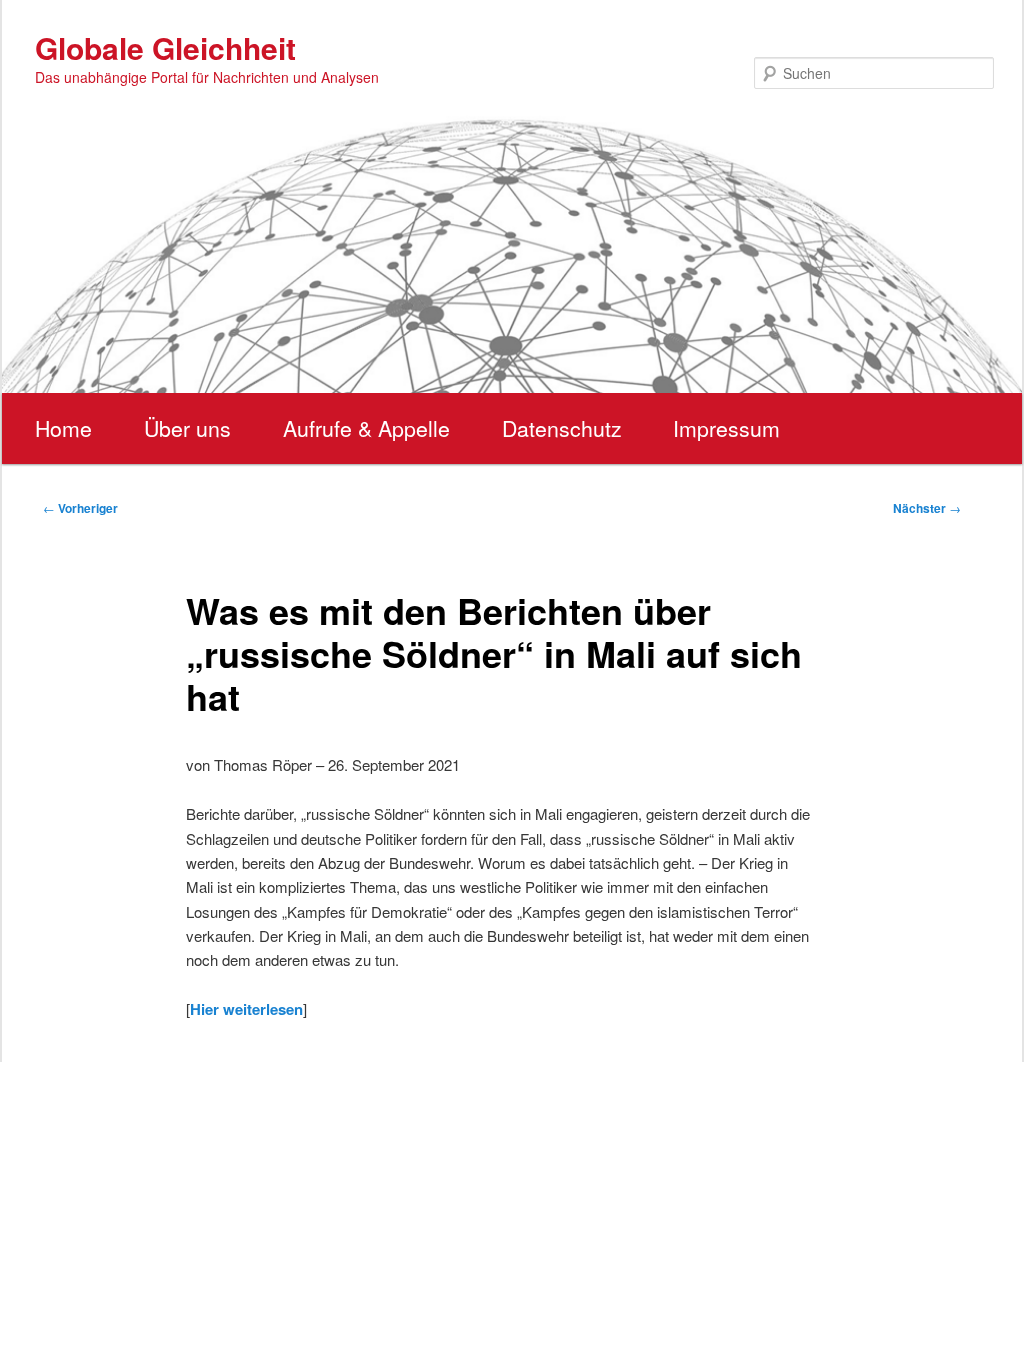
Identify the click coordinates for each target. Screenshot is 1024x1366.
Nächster (927, 508)
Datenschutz (562, 428)
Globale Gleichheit (165, 47)
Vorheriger (80, 508)
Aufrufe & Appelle (366, 428)
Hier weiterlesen (246, 1009)
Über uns (187, 428)
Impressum (726, 428)
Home (63, 428)
